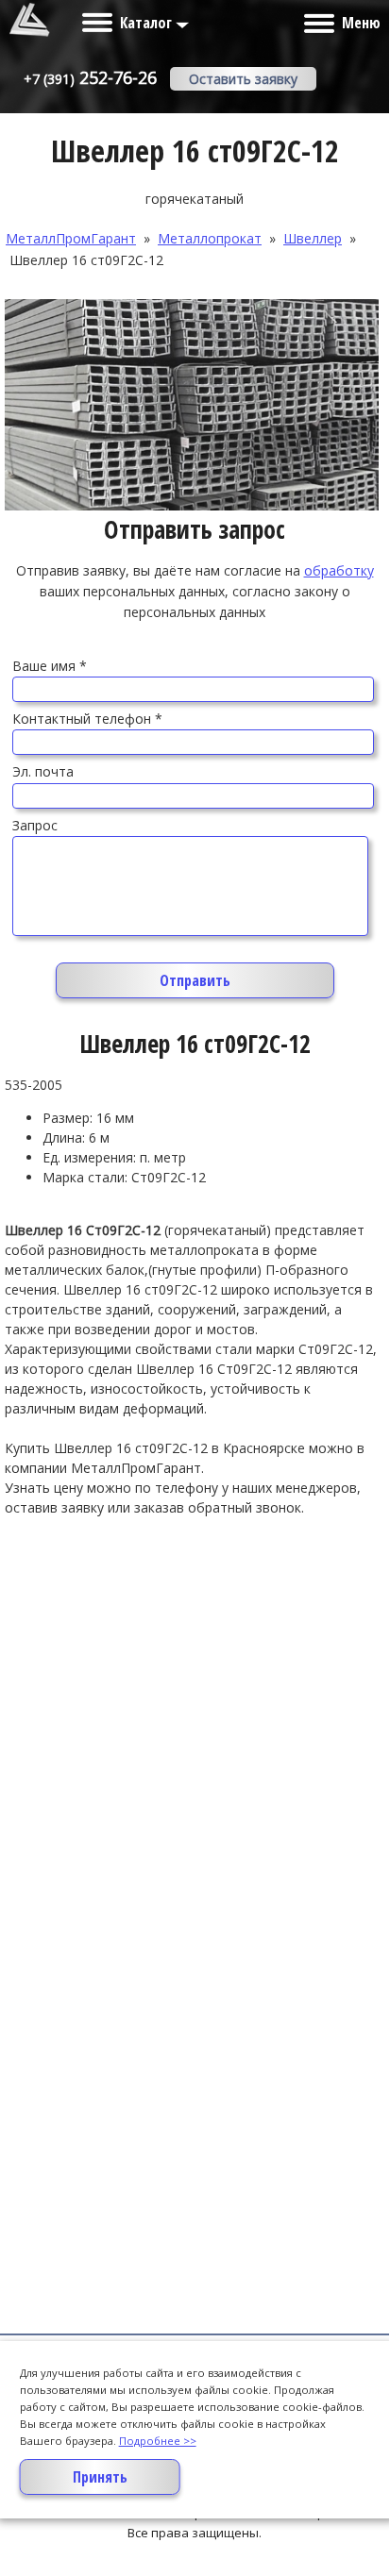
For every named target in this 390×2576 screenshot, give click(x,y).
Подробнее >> (158, 2441)
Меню (361, 23)
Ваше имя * (50, 666)
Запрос (35, 825)
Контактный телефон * (87, 719)
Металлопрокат (210, 238)
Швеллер (313, 238)
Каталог (148, 23)
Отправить (195, 980)
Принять (100, 2477)
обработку (339, 570)
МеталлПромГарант (71, 238)
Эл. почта (43, 771)
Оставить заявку (243, 79)
